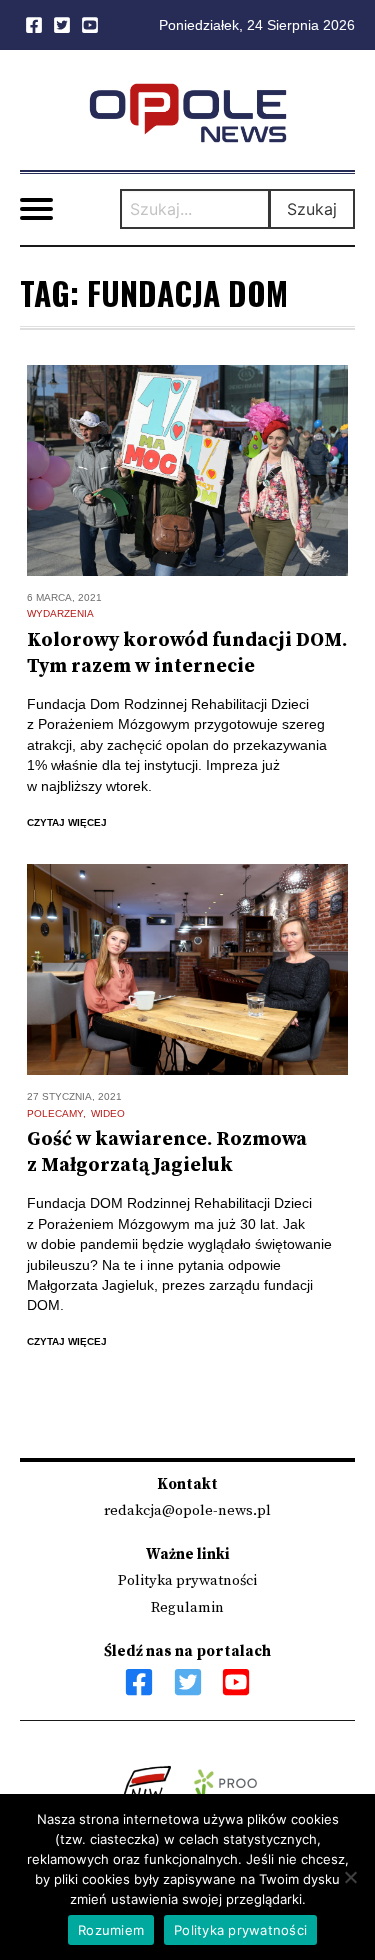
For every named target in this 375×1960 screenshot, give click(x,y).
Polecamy (55, 1113)
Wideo (108, 1113)
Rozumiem (111, 1930)
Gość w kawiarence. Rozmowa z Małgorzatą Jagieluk (167, 1152)
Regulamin (187, 1607)
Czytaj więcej (67, 822)
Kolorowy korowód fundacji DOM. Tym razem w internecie (187, 653)
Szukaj (312, 209)
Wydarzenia (60, 613)
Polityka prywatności (187, 1580)
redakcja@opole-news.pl (187, 1510)
